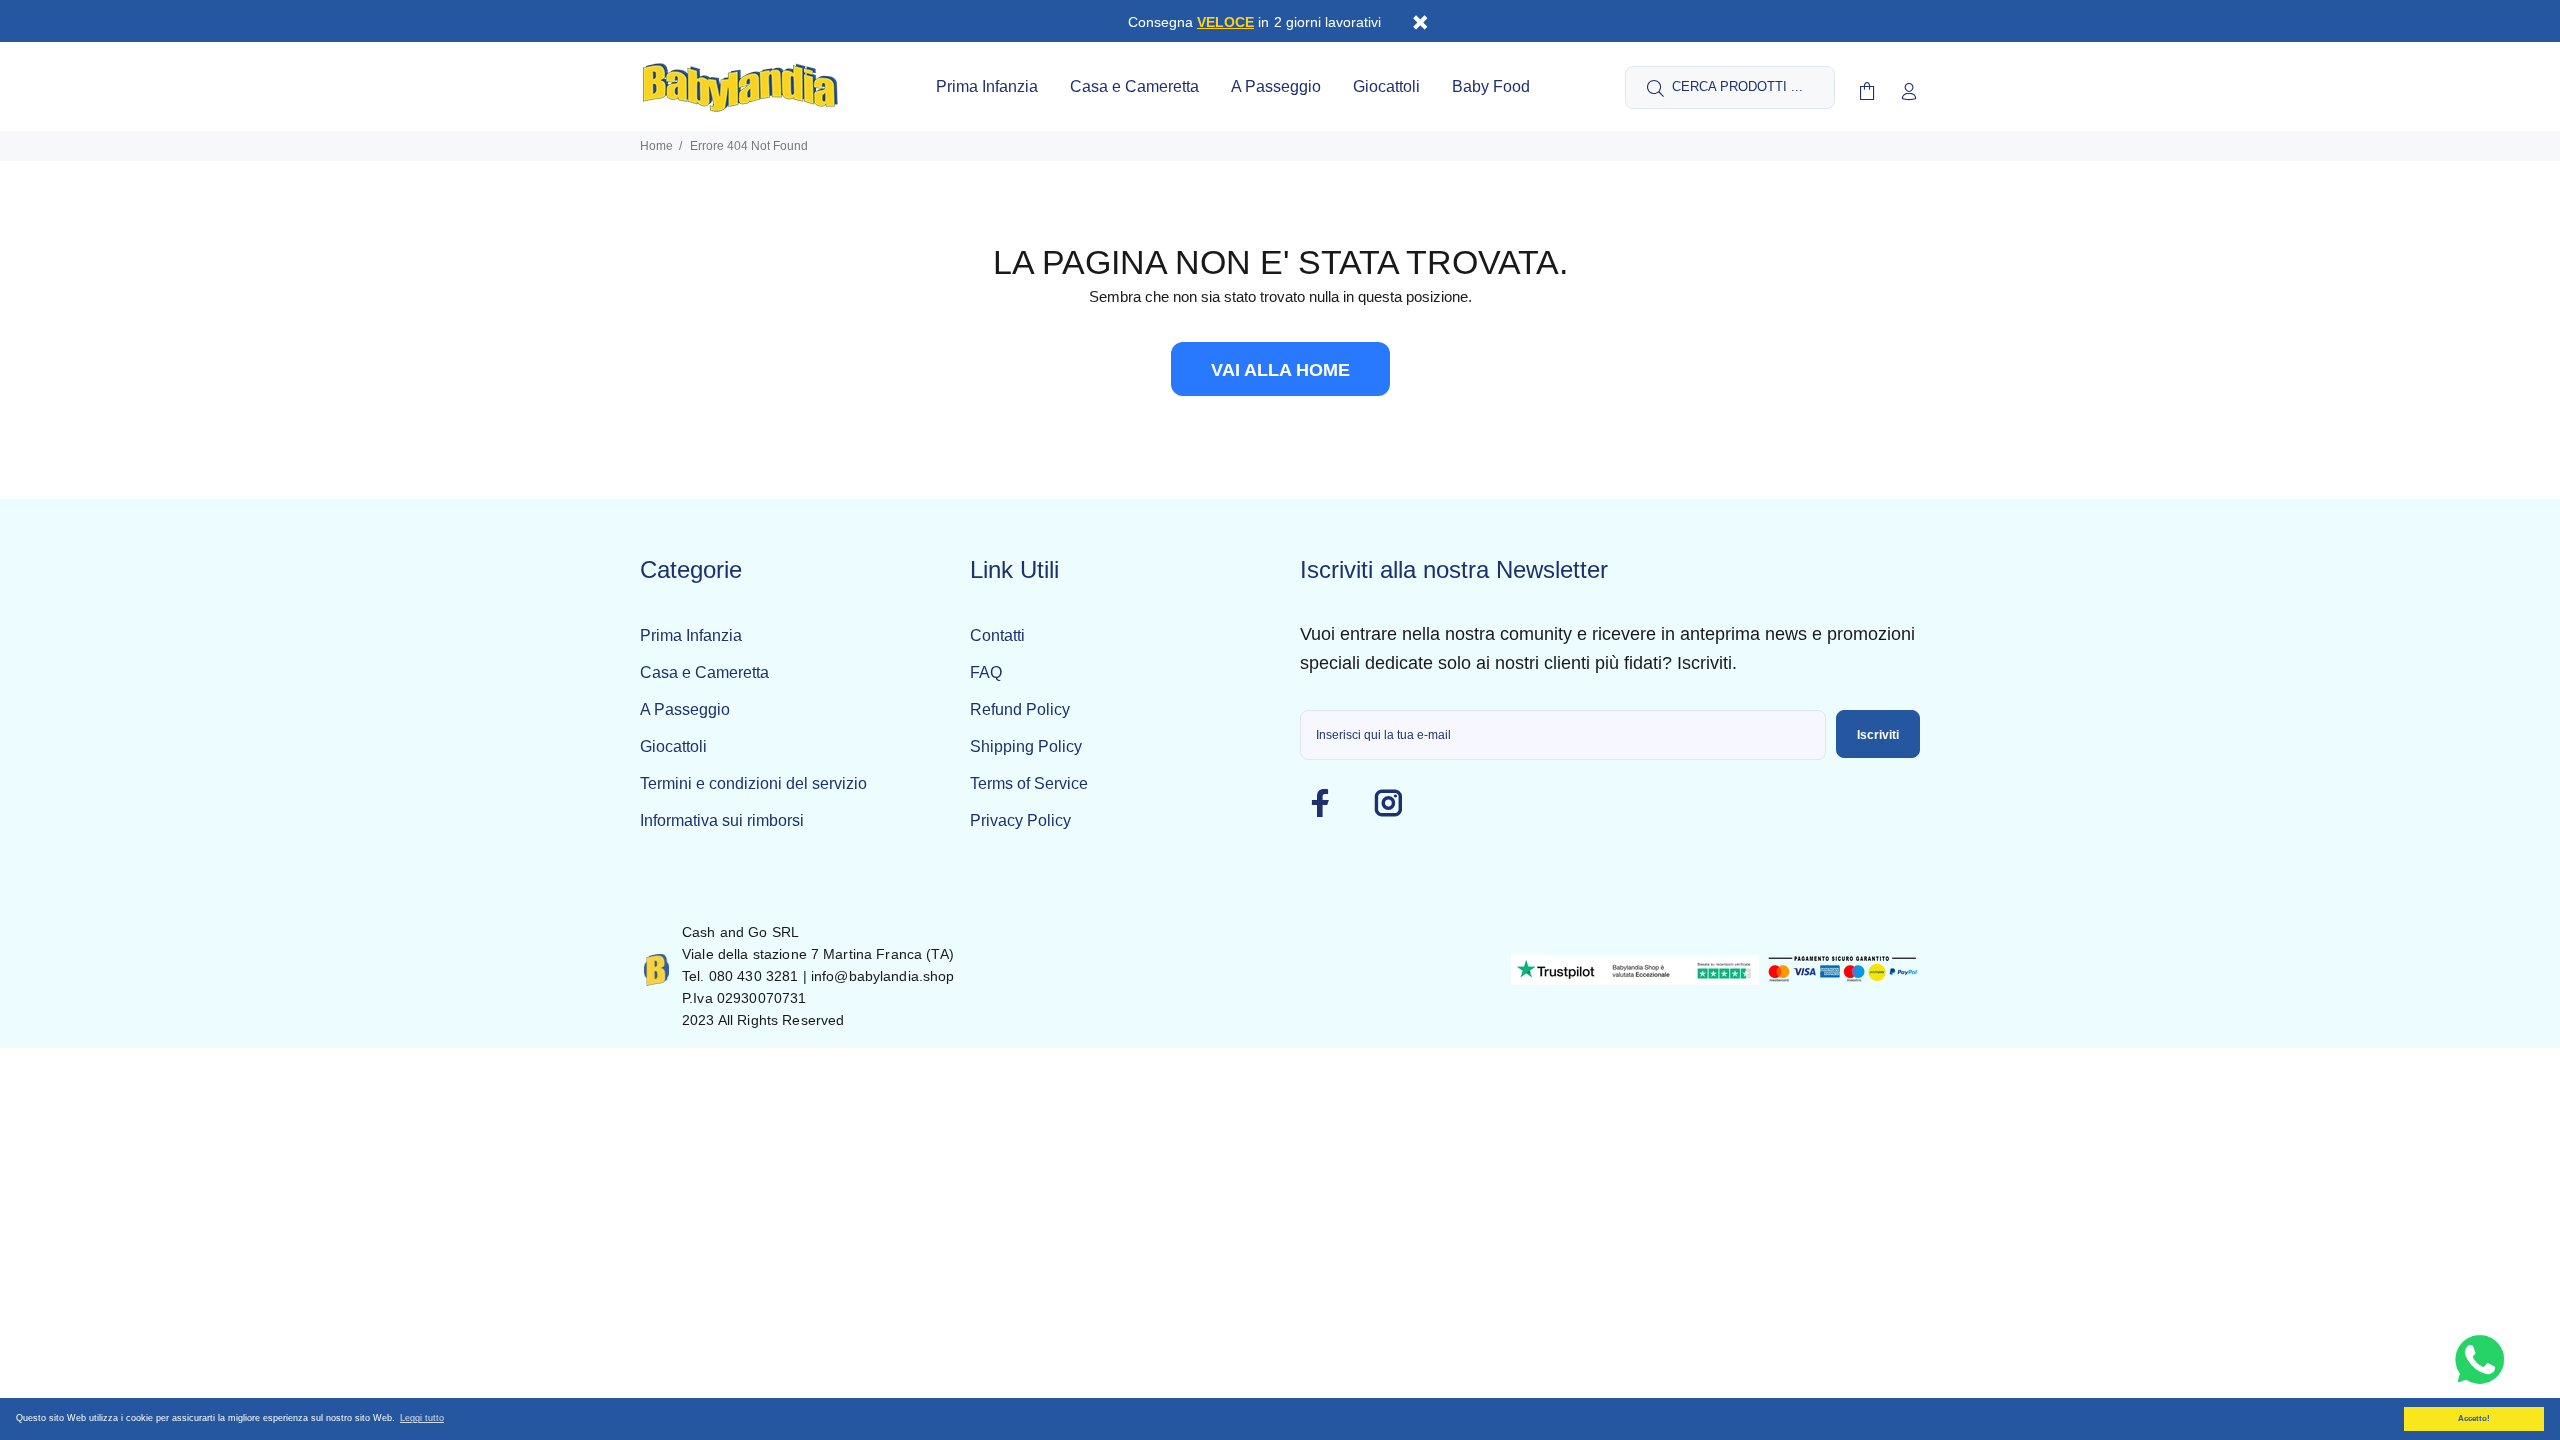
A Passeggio (685, 709)
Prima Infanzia (691, 635)
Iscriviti (1878, 735)
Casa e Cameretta (704, 672)
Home (656, 146)
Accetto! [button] (2474, 1418)
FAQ (986, 672)
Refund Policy (1020, 709)
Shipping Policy (1026, 746)
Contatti (997, 635)
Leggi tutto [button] (422, 1418)
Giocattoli (673, 746)
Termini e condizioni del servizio (753, 783)
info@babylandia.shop (883, 976)
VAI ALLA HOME (1280, 370)
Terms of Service (1029, 783)
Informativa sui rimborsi (722, 820)
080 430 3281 (754, 976)
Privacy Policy (1020, 820)
